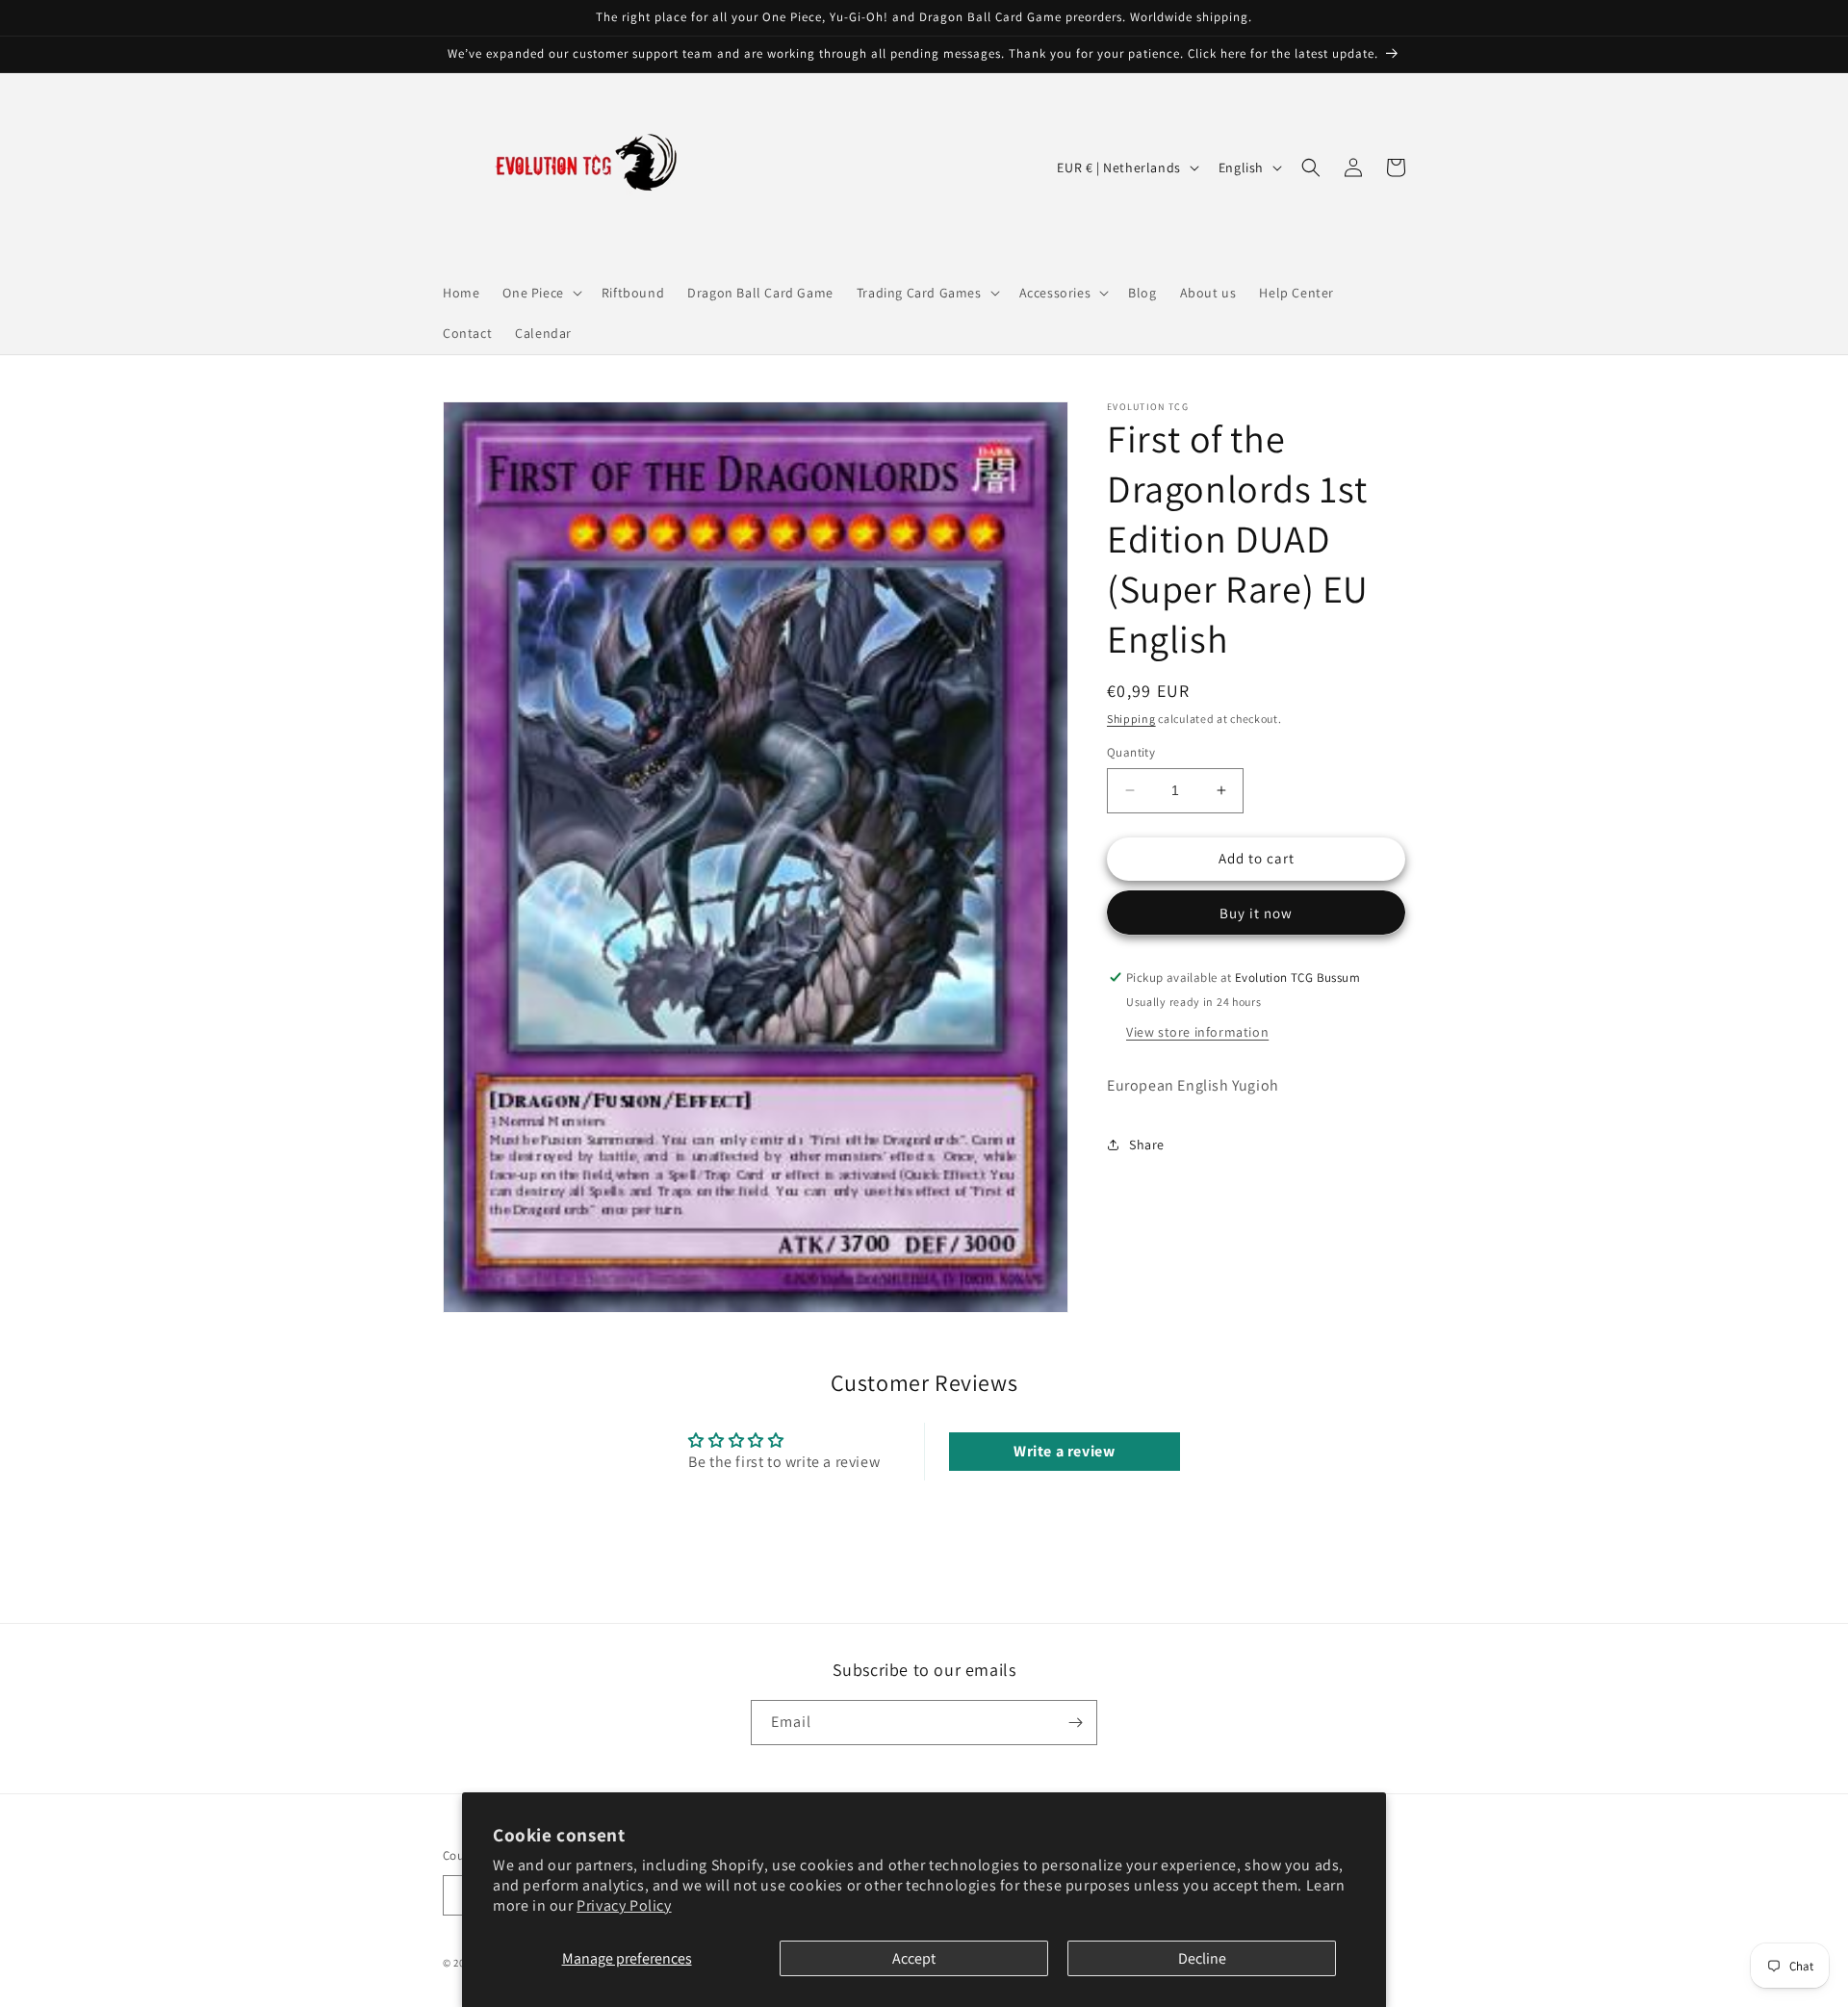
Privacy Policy (624, 1905)
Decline (1202, 1958)
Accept (914, 1958)
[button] (540, 293)
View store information (1197, 1032)
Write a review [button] (1064, 1451)
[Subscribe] (1075, 1723)
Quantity (1131, 752)
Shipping (1131, 719)
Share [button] (1147, 1145)
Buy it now (1256, 913)
